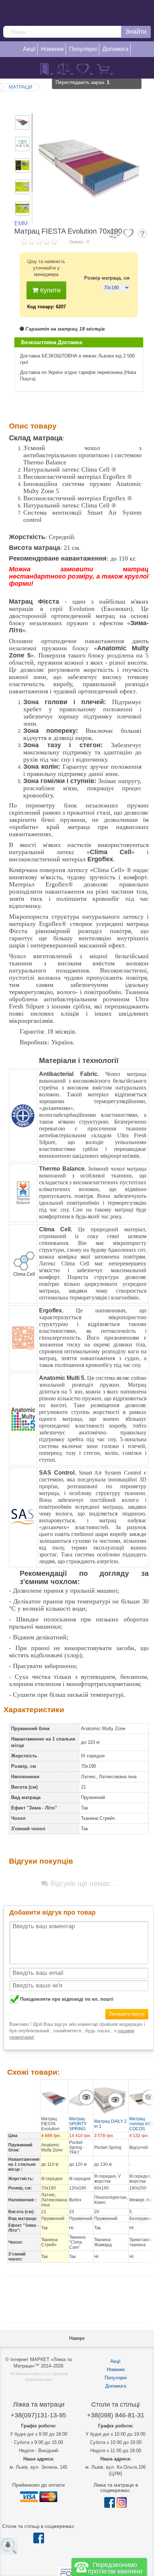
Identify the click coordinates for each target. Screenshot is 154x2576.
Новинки (116, 2369)
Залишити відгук (127, 2014)
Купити (49, 290)
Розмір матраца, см (107, 278)
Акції (115, 2361)
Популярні (116, 2378)
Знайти (136, 32)
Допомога (116, 2386)
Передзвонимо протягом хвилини (115, 2568)
